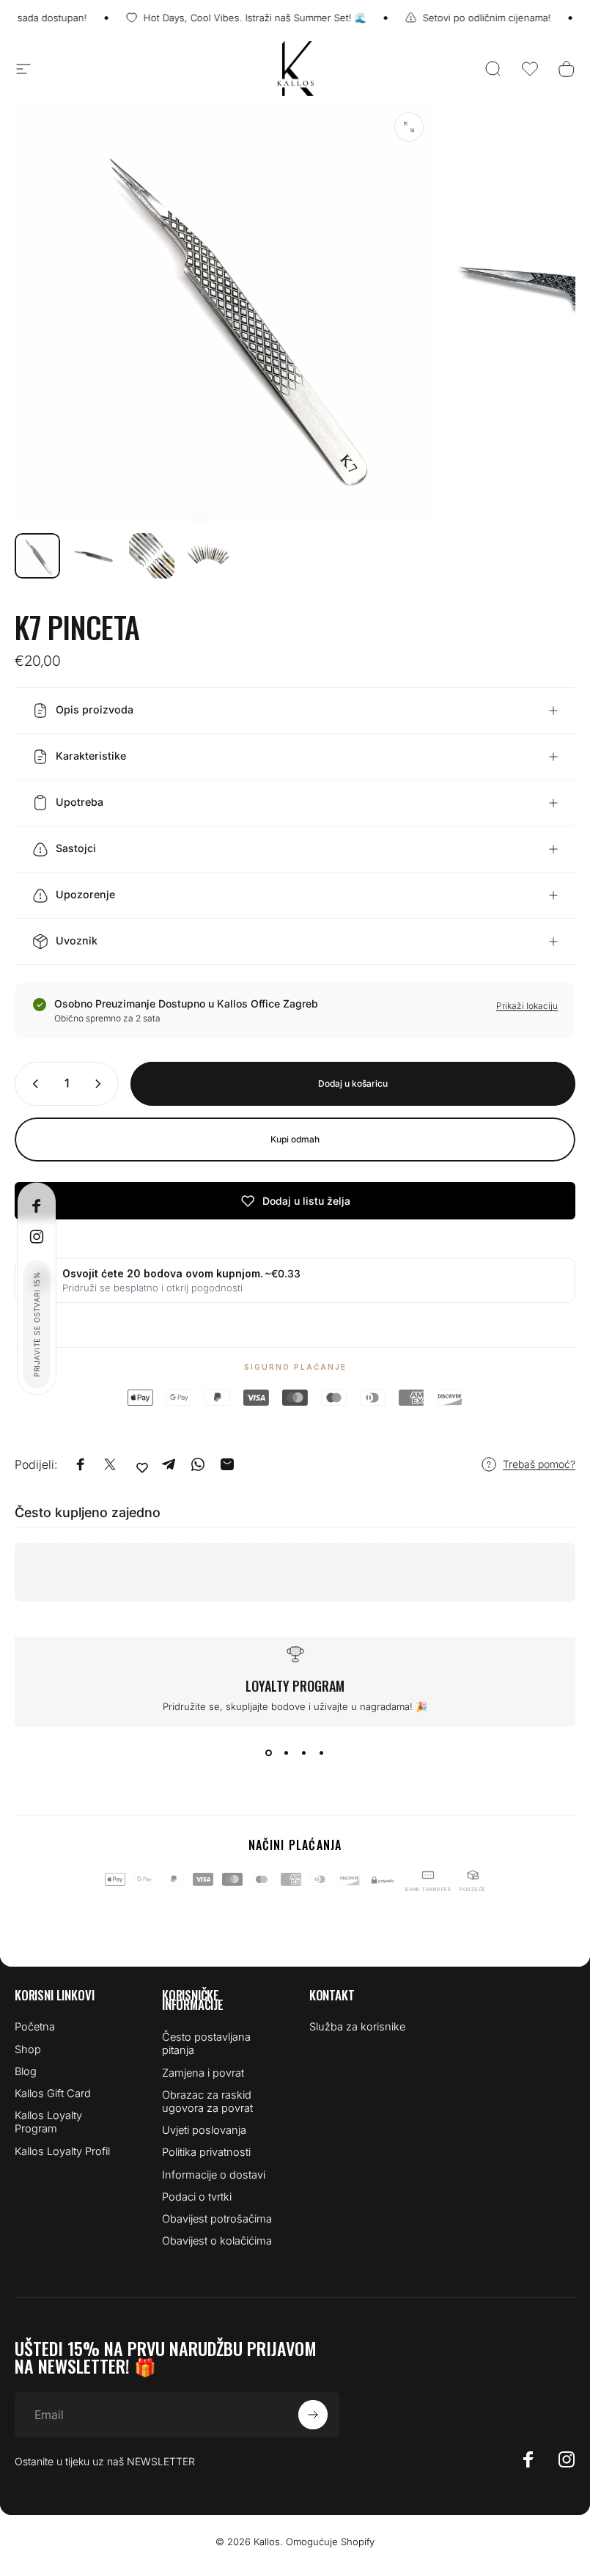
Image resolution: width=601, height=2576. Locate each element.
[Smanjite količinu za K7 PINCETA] (32, 1084)
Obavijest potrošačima (217, 2219)
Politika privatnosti (206, 2152)
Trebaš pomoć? (539, 1464)
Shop (28, 2050)
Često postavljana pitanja (206, 2044)
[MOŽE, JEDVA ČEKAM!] (313, 2415)
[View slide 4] (322, 1753)
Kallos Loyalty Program (48, 2122)
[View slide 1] (269, 1753)
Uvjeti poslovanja (204, 2130)
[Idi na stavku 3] (152, 556)
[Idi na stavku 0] (37, 556)
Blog (26, 2072)
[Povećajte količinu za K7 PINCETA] (101, 1084)
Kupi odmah (295, 1139)
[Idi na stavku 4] (209, 556)
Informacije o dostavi (214, 2175)
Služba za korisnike (357, 2027)
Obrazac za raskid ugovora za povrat (207, 2102)
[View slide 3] (304, 1753)
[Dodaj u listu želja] (142, 1467)
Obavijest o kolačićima (217, 2241)
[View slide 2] (287, 1753)
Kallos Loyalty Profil (62, 2151)
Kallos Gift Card (53, 2094)
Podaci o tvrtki (197, 2197)
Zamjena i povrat (203, 2073)
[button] (530, 69)
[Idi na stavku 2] (95, 556)
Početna (35, 2027)
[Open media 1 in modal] (409, 127)
